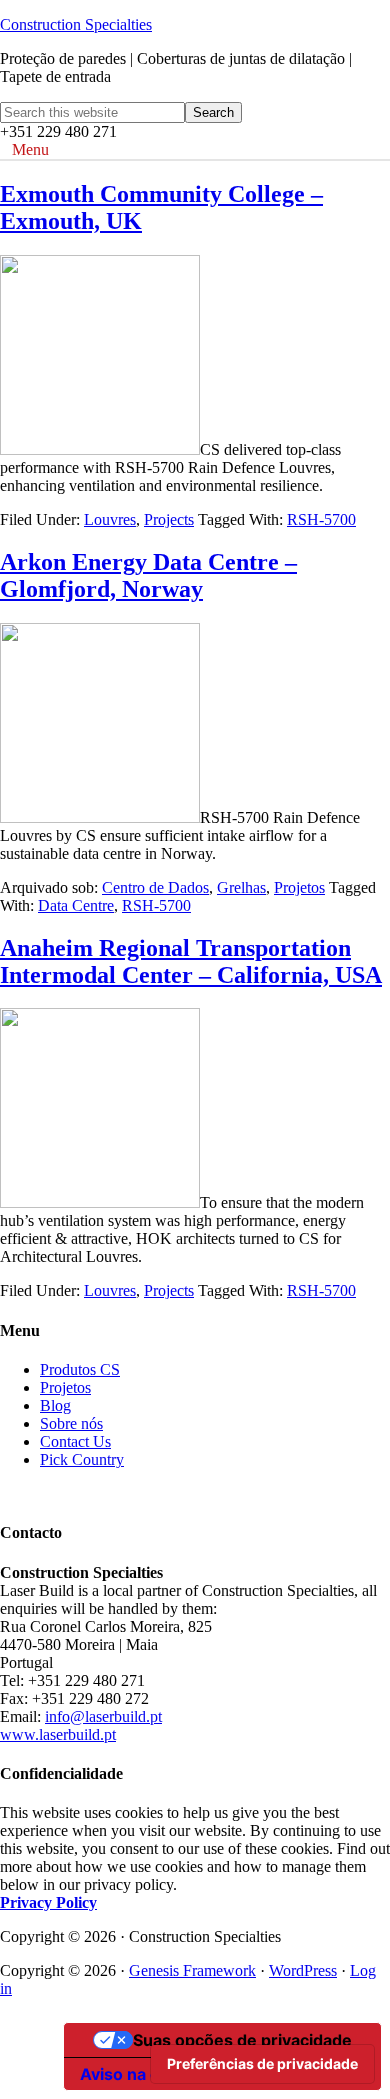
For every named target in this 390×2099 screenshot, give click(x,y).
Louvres (110, 519)
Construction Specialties (76, 24)
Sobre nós (71, 1423)
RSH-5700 (321, 519)
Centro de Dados (155, 887)
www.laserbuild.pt (58, 1734)
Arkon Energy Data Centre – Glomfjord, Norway (148, 575)
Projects (169, 519)
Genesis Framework (192, 1970)
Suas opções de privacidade (242, 2040)
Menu (30, 149)
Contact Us (75, 1441)
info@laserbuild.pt (103, 1716)
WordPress (303, 1970)
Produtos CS (80, 1369)
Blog (55, 1405)
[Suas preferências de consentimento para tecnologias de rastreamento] (262, 2064)
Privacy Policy (48, 1902)
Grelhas (241, 887)
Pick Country (82, 1459)
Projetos (299, 887)
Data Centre (76, 905)
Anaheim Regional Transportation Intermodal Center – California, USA (191, 961)
